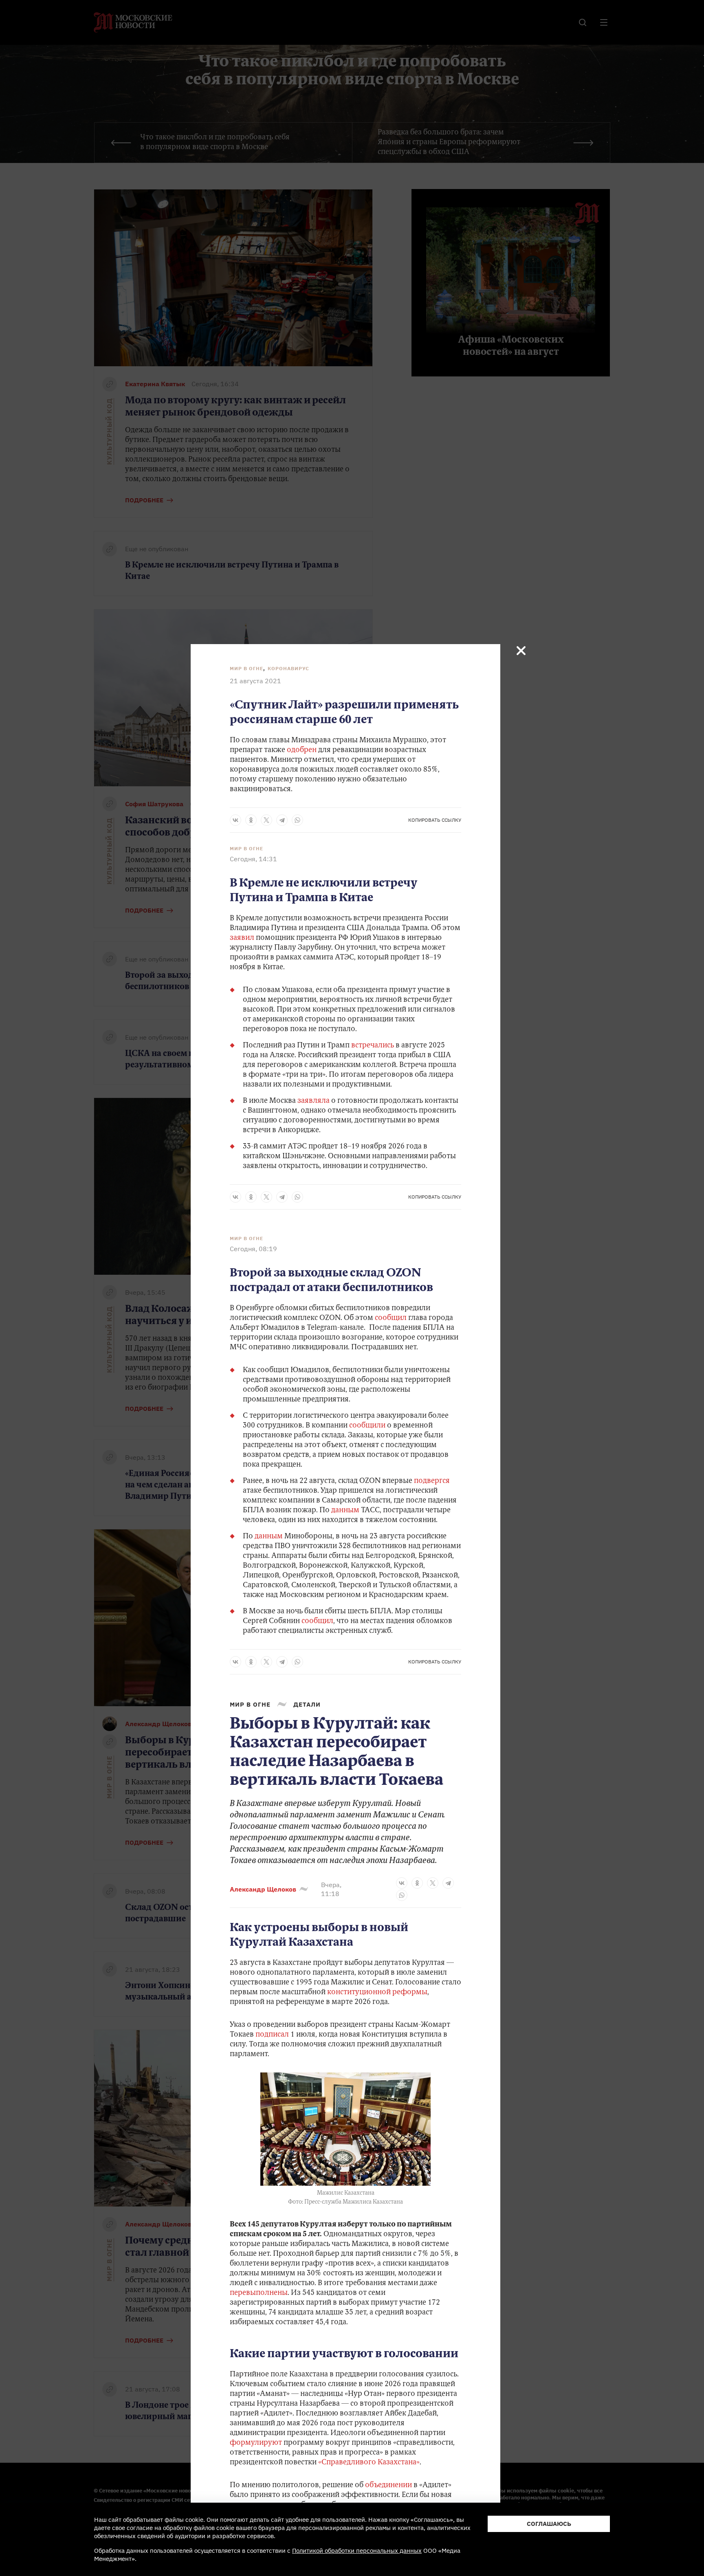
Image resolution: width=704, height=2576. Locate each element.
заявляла (314, 1101)
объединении (388, 2486)
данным (346, 1511)
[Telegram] (282, 820)
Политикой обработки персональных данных (357, 2551)
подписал (272, 2035)
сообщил (392, 1318)
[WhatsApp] (297, 820)
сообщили (368, 1426)
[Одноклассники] (251, 820)
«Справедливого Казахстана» (369, 2463)
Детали (307, 1704)
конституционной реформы (377, 1993)
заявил (243, 938)
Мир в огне (246, 668)
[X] (266, 820)
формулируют (256, 2443)
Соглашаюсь (549, 2524)
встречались (373, 1046)
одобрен (302, 750)
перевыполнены (259, 2293)
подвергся (432, 1481)
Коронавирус (288, 668)
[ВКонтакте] (235, 820)
